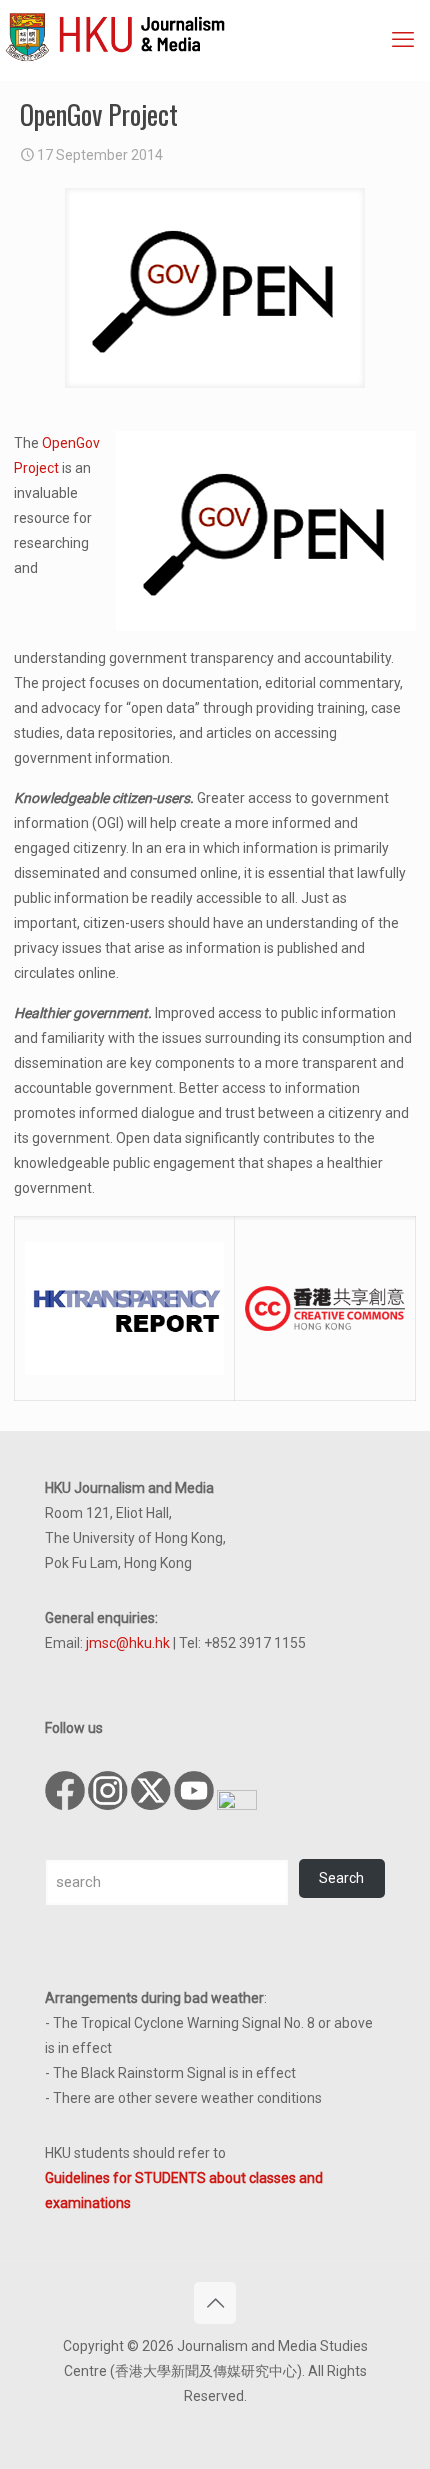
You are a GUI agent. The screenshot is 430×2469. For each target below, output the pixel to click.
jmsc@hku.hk (128, 1643)
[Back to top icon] (215, 2303)
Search (341, 1878)
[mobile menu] (403, 40)
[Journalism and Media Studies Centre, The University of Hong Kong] (217, 35)
